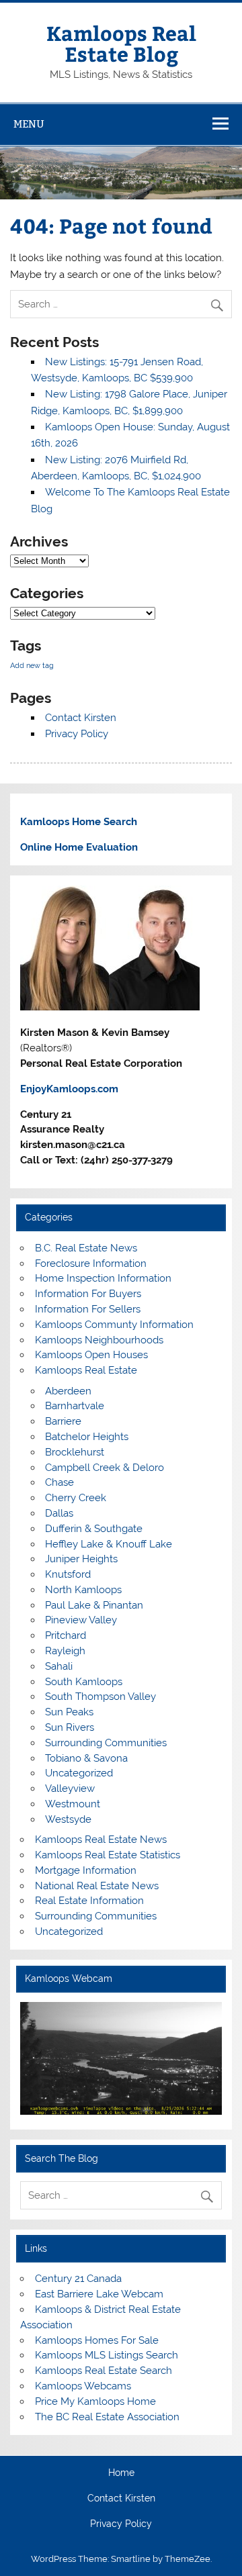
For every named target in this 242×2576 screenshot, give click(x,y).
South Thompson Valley (100, 1697)
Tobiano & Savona (86, 1758)
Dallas (59, 1513)
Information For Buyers (88, 1294)
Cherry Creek (76, 1498)
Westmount (73, 1804)
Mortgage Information (86, 1870)
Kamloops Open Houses (91, 1355)
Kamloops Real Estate (86, 1370)
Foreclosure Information (91, 1263)
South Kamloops (84, 1682)
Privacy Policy (77, 734)
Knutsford (68, 1574)
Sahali (59, 1666)
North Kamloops (83, 1590)
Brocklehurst (75, 1452)
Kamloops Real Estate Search (104, 2371)
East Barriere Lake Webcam (99, 2294)
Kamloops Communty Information (114, 1325)
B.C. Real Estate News (86, 1248)
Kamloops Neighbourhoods (99, 1340)
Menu (29, 124)
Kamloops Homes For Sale (97, 2340)
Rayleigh (65, 1651)
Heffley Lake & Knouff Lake (109, 1544)
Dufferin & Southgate (94, 1529)
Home (121, 2473)
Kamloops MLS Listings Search (107, 2355)
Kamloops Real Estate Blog (121, 43)
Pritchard (66, 1635)
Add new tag (32, 665)
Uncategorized (79, 1773)
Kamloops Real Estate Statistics (108, 1855)
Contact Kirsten (81, 718)
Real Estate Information (89, 1901)
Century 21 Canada (78, 2279)
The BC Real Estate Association (107, 2417)
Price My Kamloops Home (95, 2401)
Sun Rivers (70, 1727)
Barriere (63, 1421)
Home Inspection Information (103, 1278)
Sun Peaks (69, 1712)
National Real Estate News (97, 1886)
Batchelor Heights (87, 1437)
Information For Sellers (88, 1309)
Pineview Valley (81, 1620)
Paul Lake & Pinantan (94, 1605)
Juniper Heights (81, 1559)
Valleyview (70, 1788)
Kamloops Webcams (83, 2386)
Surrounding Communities (106, 1743)
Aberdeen (68, 1391)
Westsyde (68, 1819)
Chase (59, 1482)
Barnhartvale (75, 1406)
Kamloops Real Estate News (101, 1840)
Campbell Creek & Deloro (105, 1468)
